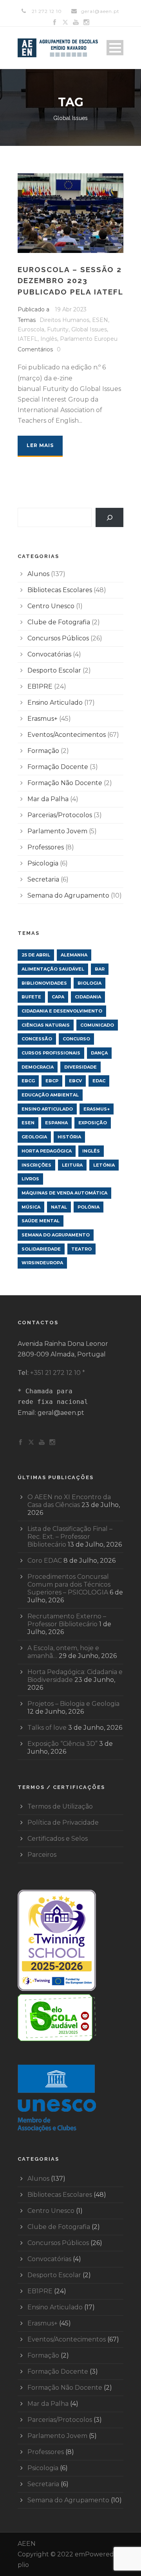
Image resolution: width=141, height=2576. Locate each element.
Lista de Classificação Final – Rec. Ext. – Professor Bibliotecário (70, 1537)
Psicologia (43, 863)
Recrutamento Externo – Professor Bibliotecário (67, 1620)
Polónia (89, 1207)
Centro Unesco (51, 606)
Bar (100, 969)
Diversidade (80, 1067)
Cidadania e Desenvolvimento (62, 1011)
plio (23, 2565)
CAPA (58, 997)
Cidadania (88, 997)
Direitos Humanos (64, 320)
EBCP (52, 1081)
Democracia (38, 1067)
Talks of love (47, 1728)
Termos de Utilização (60, 1806)
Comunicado (97, 1025)
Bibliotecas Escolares (60, 590)
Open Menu (115, 48)
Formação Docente (58, 767)
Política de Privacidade (63, 1822)
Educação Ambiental (50, 1095)
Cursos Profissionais (51, 1053)
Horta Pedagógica (47, 1151)
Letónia (104, 1165)
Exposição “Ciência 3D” (62, 1744)
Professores (46, 847)
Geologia (34, 1137)
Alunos (38, 574)
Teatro (81, 1249)
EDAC (99, 1081)
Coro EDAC (45, 1561)
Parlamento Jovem (57, 831)
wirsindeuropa (42, 1263)
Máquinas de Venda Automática (64, 1193)
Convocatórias (49, 654)
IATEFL (28, 339)
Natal (59, 1207)
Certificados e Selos (58, 1839)
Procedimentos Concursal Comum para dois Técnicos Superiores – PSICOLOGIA (69, 1584)
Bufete (31, 997)
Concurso (76, 1039)
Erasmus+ (42, 719)
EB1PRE (40, 686)
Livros (30, 1179)
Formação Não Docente (65, 783)
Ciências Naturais (46, 1025)
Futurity (58, 329)
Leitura (72, 1165)
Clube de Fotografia (59, 622)
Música (31, 1207)
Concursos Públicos (58, 638)
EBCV (75, 1081)
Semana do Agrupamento (68, 895)
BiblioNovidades (44, 983)
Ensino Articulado (55, 703)
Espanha (56, 1123)
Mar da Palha (48, 799)
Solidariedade (41, 1249)
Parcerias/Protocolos (60, 815)
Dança (99, 1053)
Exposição (93, 1123)
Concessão (37, 1039)
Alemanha (74, 955)
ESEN (100, 320)
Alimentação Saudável (53, 969)
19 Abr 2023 (71, 309)
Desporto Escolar (54, 670)
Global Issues (89, 329)
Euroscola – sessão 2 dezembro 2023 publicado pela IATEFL (70, 281)
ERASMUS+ (97, 1109)
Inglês (49, 339)
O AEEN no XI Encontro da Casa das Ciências (69, 1501)
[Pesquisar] (109, 517)
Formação (43, 751)
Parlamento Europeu (89, 339)
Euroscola (31, 329)
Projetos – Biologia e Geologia (73, 1704)
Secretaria (43, 879)
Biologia (89, 983)
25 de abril (36, 955)
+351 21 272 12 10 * (58, 1373)
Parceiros (42, 1855)
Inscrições (36, 1165)
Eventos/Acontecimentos (67, 735)
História (69, 1137)
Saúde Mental (41, 1221)
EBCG (28, 1081)
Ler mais (40, 445)
